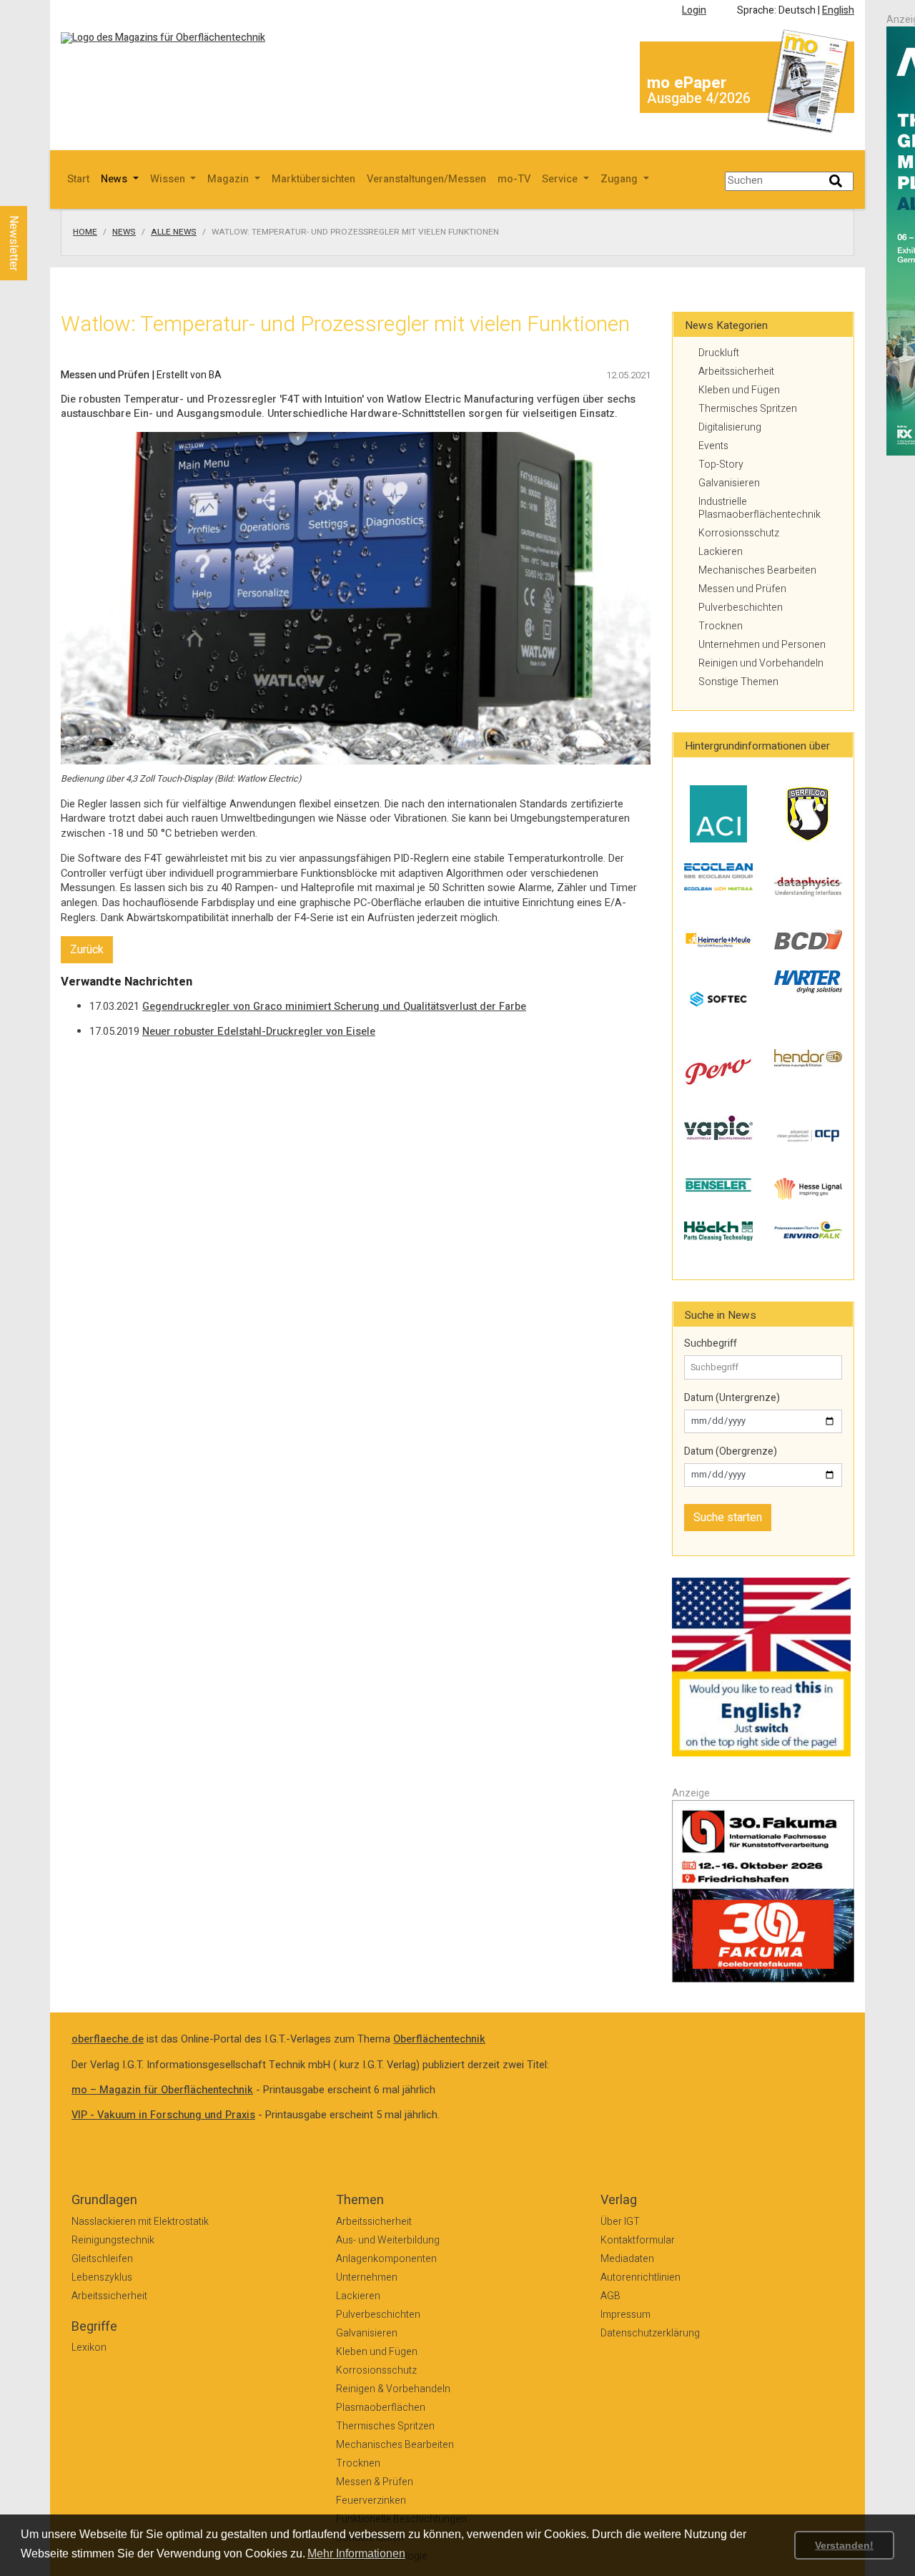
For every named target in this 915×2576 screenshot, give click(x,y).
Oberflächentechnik (439, 2039)
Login (694, 10)
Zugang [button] (620, 179)
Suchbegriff (711, 1344)
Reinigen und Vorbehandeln (761, 663)
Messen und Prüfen (742, 589)
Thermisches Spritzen (748, 409)
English (838, 10)
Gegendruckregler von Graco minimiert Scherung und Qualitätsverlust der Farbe (334, 1007)
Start (78, 179)
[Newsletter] (37, 192)
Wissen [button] (169, 179)
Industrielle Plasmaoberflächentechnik (760, 508)
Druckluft (719, 353)
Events (713, 446)
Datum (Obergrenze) (731, 1452)
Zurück (87, 950)
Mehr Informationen (356, 2553)
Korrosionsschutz (739, 533)
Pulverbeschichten (741, 608)
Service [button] (561, 179)
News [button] (115, 179)
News (124, 232)
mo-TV (514, 179)
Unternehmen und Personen (762, 645)
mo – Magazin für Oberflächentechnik (162, 2090)
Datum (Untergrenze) (732, 1398)
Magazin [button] (229, 179)
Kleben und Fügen (739, 390)
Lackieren (721, 552)
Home (85, 232)
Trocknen (721, 626)
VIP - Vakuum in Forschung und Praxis (163, 2115)
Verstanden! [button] (844, 2545)
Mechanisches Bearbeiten (757, 570)
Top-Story (721, 464)
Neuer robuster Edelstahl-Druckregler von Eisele (259, 1032)
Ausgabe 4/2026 (699, 98)
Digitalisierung (730, 427)
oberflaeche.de (108, 2039)
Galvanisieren (729, 483)
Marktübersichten (313, 179)
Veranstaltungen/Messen (426, 179)
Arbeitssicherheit (736, 372)
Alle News (174, 232)
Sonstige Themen (738, 682)
